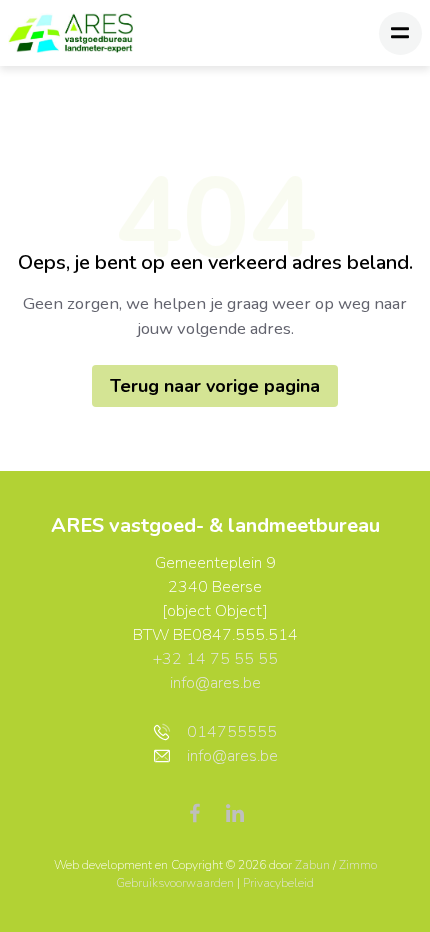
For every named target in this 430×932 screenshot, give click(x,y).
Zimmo (358, 865)
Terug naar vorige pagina (215, 386)
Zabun (312, 865)
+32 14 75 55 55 (215, 659)
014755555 (232, 732)
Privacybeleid (278, 883)
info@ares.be (215, 683)
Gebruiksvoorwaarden (176, 883)
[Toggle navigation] (400, 33)
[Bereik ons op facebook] (203, 812)
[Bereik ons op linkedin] (235, 812)
